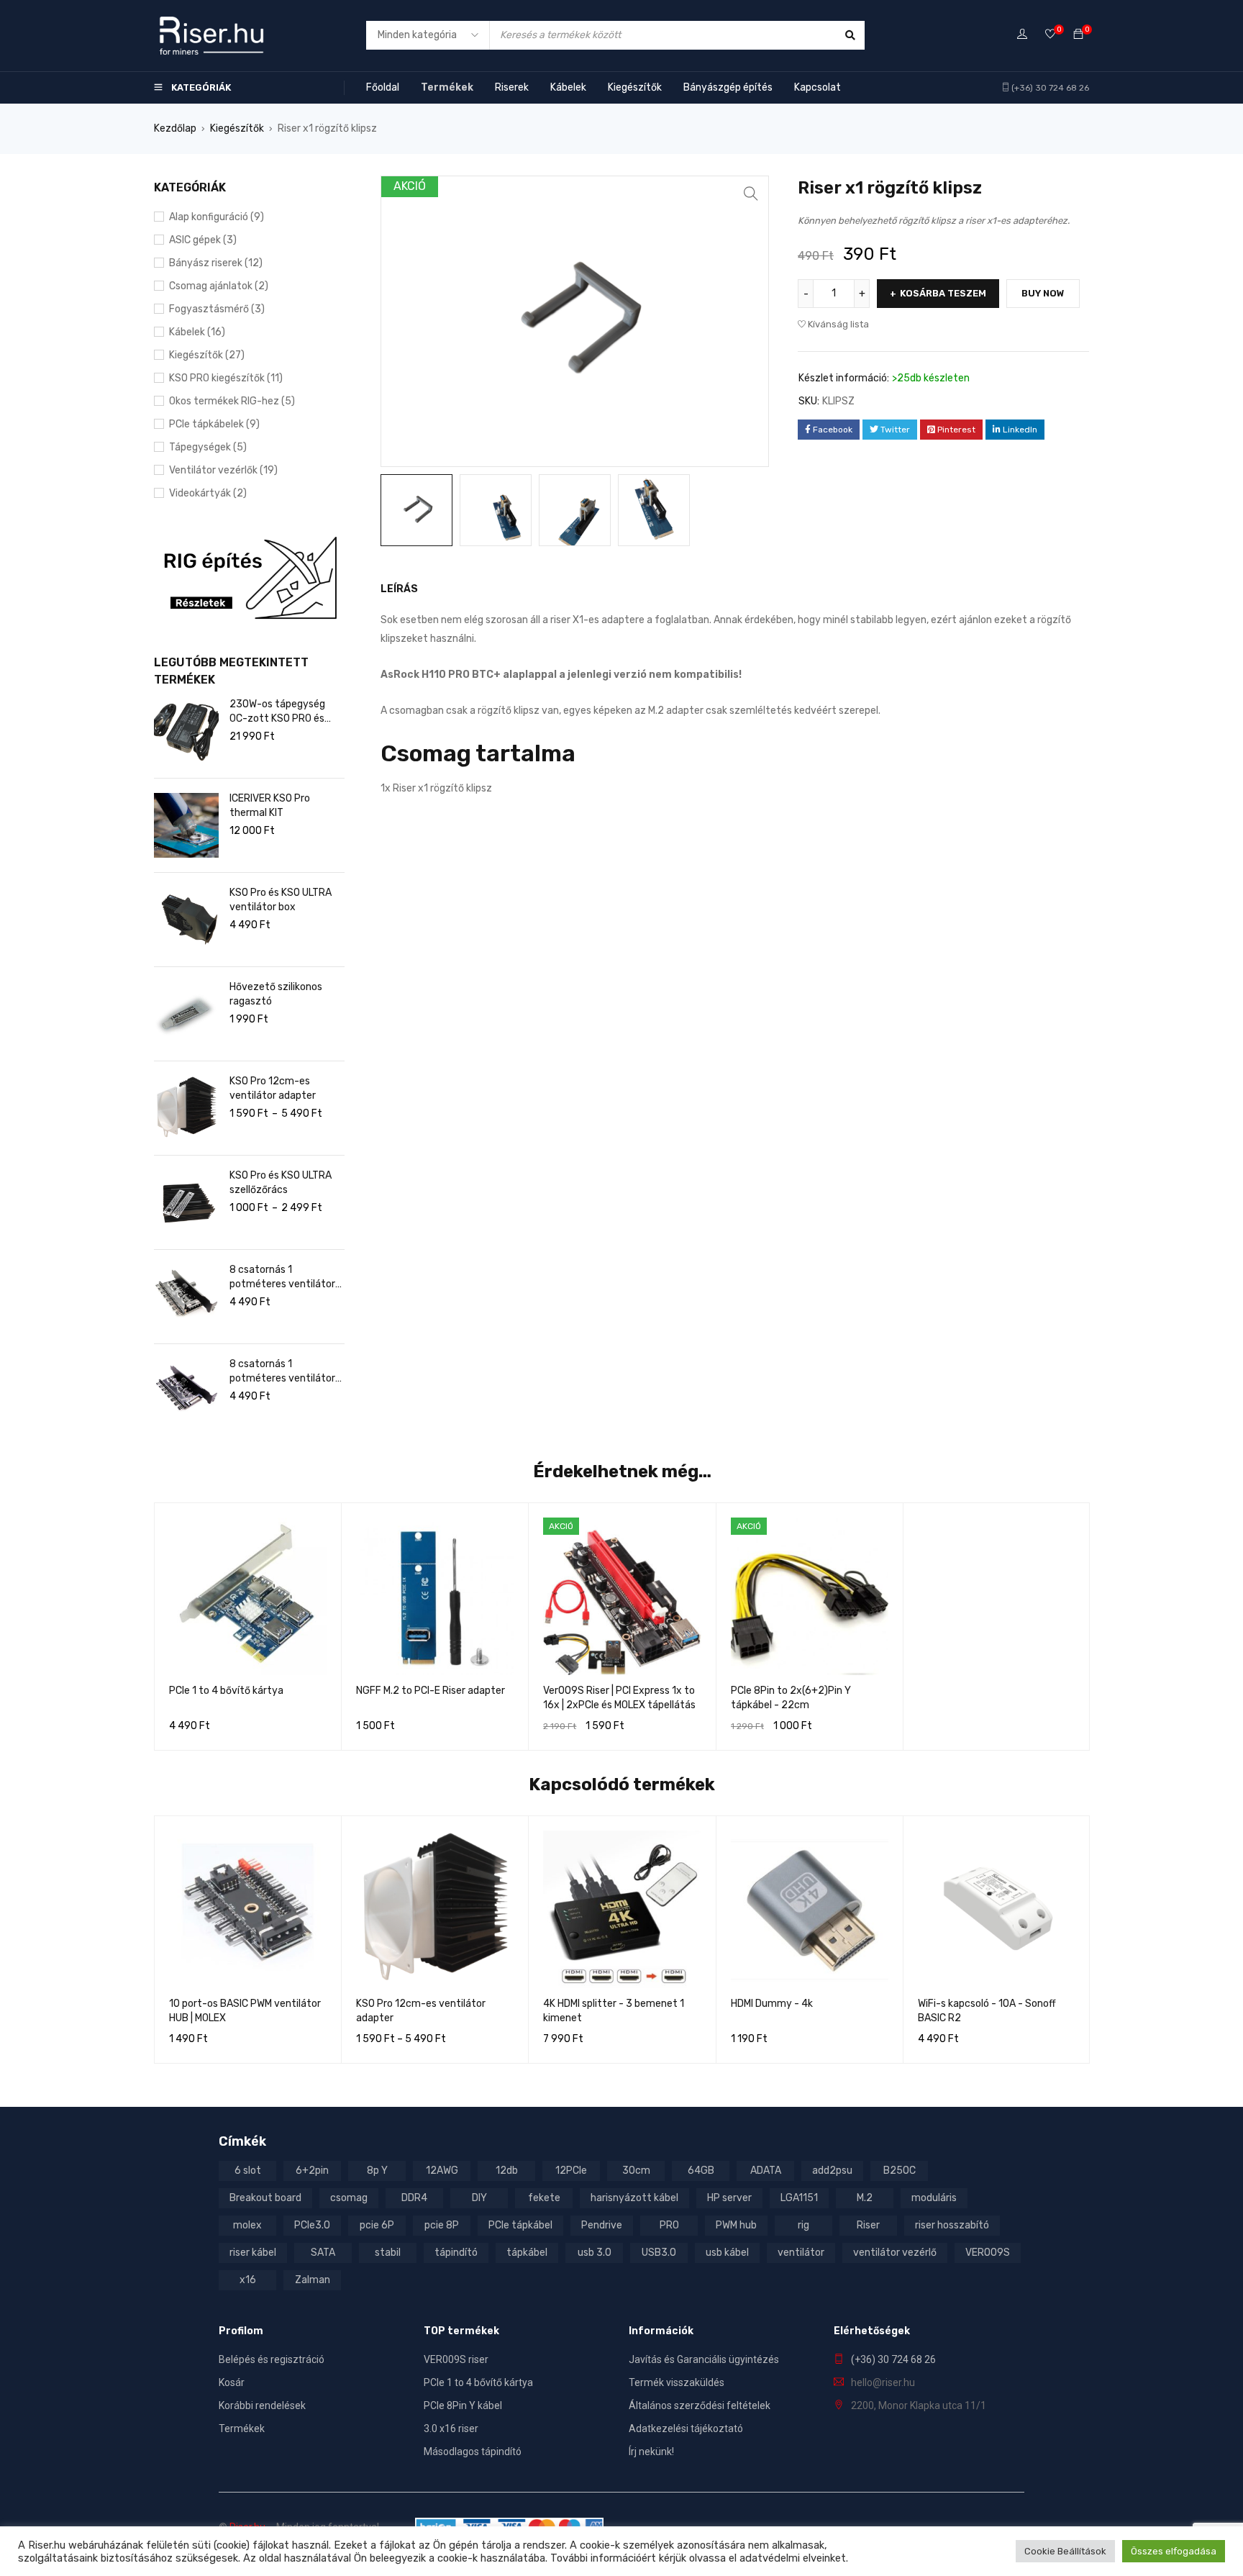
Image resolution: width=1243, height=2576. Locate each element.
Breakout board (265, 2198)
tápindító (456, 2253)
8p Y (377, 2171)
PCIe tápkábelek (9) (214, 424)
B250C (900, 2171)
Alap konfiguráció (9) (217, 217)
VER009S (988, 2253)
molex (247, 2225)
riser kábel (253, 2253)
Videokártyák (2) (208, 493)
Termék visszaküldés (677, 2382)
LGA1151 (799, 2198)
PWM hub (736, 2225)
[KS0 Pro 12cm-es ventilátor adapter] (186, 1108)
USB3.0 (659, 2253)
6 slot (248, 2171)
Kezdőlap (175, 128)
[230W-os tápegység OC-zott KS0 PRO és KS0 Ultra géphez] (186, 731)
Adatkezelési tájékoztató (686, 2428)
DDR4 (414, 2198)
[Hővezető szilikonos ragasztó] (186, 1014)
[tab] (391, 589)
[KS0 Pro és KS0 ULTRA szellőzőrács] (186, 1202)
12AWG (442, 2171)
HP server (729, 2198)
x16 (248, 2280)
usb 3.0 (595, 2253)
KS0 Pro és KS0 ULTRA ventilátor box (281, 900)
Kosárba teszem (943, 293)
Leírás (399, 589)
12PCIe (571, 2171)
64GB (701, 2171)
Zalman (313, 2280)
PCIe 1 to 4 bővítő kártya (226, 1691)
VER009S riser (456, 2359)
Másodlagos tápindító (473, 2452)
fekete (544, 2198)
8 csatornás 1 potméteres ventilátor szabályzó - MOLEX (282, 1278)
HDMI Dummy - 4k (772, 2004)
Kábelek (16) (197, 332)
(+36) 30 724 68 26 (1050, 88)
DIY (479, 2198)
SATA (323, 2253)
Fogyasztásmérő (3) (217, 309)
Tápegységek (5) (208, 447)
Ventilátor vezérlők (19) (223, 470)
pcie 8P (442, 2225)
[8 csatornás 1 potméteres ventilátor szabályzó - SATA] (186, 1391)
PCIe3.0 (312, 2225)
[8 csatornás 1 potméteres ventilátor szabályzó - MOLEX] (186, 1297)
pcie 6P (377, 2225)
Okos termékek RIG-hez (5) (232, 401)
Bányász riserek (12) (216, 263)
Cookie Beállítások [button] (1065, 2551)
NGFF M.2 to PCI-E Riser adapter (431, 1691)
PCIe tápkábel (520, 2225)
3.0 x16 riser (451, 2428)
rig (803, 2225)
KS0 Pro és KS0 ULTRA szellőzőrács (281, 1183)
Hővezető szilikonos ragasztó (276, 994)
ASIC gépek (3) (203, 240)
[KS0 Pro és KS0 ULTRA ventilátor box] (186, 920)
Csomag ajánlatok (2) (219, 286)
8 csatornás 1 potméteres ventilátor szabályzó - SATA (282, 1372)
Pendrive (602, 2225)
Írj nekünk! (651, 2452)
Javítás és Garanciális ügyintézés (704, 2359)
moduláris (934, 2198)
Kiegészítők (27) (207, 355)
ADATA (766, 2171)
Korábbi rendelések (262, 2405)
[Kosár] (1078, 35)
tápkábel (527, 2253)
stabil (388, 2253)
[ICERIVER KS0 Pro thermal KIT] (186, 825)
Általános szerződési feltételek (700, 2405)
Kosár (232, 2382)
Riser (868, 2225)
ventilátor (801, 2253)
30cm (636, 2171)
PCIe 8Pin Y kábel (463, 2405)
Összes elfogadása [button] (1174, 2551)
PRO (669, 2225)
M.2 (865, 2198)
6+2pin (312, 2171)
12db (507, 2171)
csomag (349, 2198)
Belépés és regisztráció (272, 2359)
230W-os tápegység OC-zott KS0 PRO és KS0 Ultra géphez (277, 712)
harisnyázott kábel (634, 2198)
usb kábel (727, 2253)
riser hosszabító (952, 2225)
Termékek (242, 2428)
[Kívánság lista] (1050, 35)
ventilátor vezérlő (895, 2253)
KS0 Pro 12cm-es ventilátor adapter (273, 1088)
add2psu (832, 2171)
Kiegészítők (237, 128)
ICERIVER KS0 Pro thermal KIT (270, 806)
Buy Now (1043, 293)
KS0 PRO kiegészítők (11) (226, 378)
